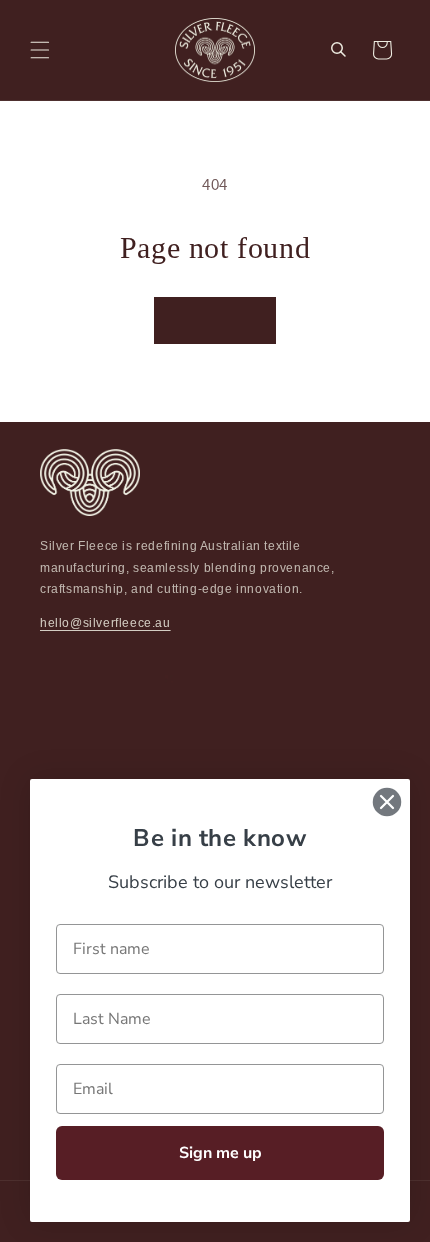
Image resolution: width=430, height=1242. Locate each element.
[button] (40, 50)
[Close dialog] (387, 802)
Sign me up (220, 1153)
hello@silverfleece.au (105, 623)
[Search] (338, 50)
